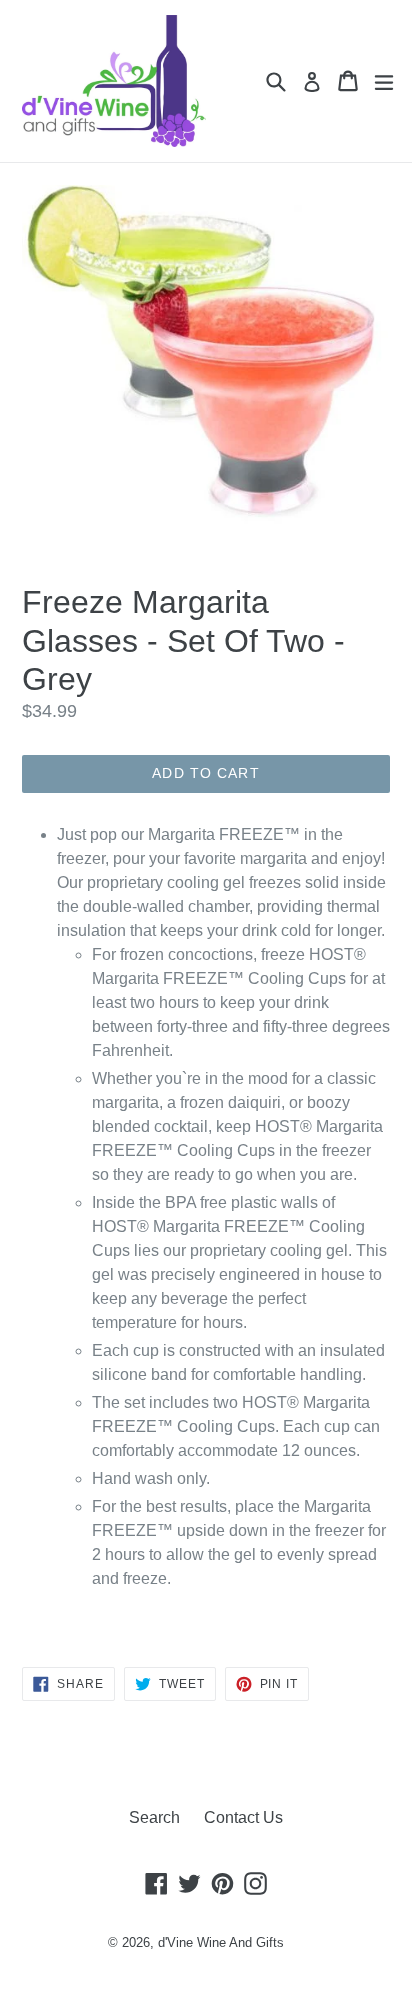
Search (154, 1817)
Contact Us (243, 1817)
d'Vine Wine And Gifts (221, 1942)
